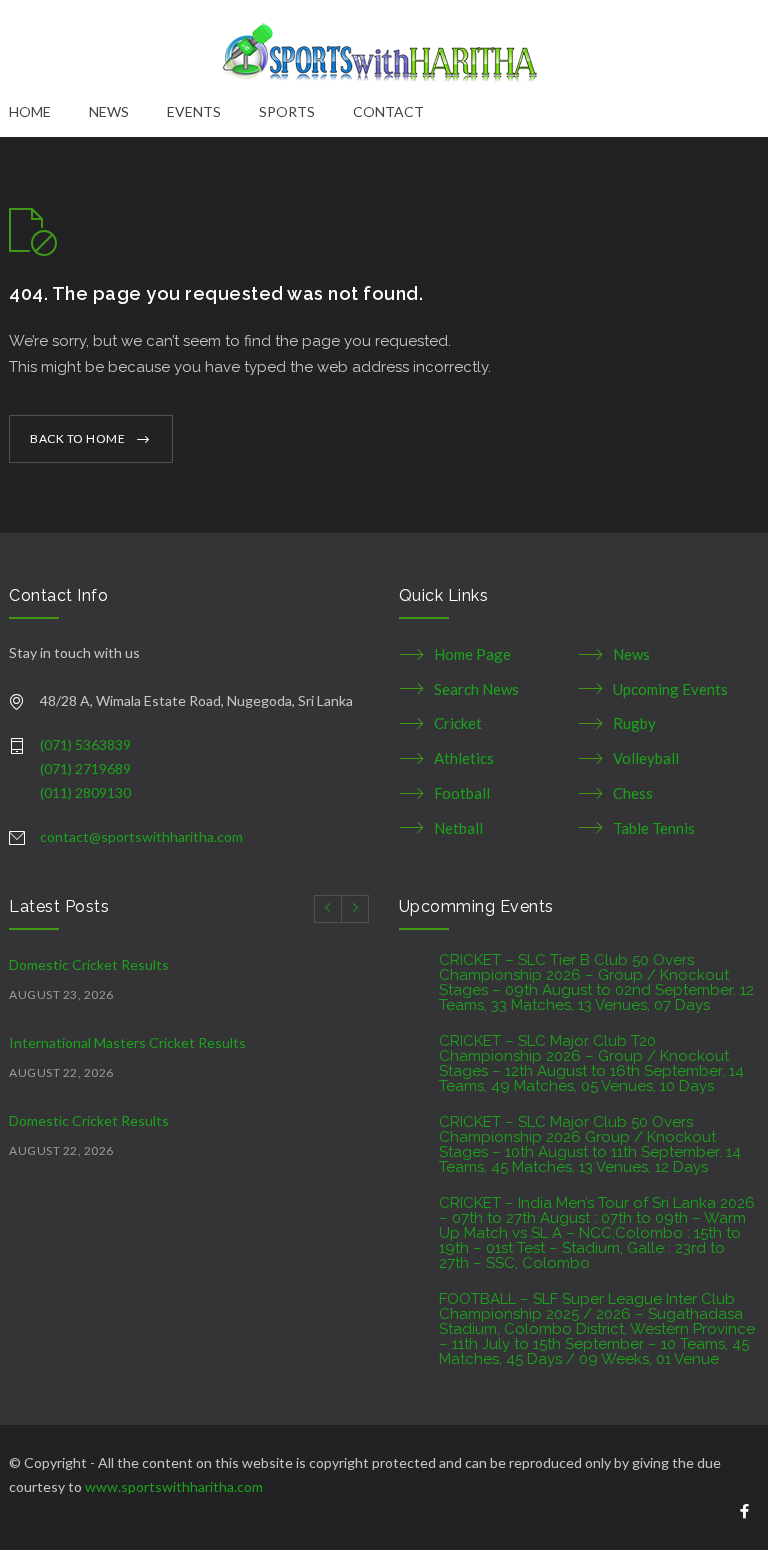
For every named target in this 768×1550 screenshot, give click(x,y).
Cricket (458, 723)
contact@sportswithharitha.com (141, 836)
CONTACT (388, 111)
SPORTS (287, 111)
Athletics (464, 758)
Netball (458, 828)
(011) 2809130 (85, 792)
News (631, 654)
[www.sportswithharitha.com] (384, 50)
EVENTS (194, 111)
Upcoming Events (670, 689)
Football (462, 793)
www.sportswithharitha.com (174, 1486)
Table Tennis (654, 828)
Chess (633, 793)
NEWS (109, 111)
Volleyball (646, 758)
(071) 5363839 (85, 744)
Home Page (472, 654)
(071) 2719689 (85, 768)
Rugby (634, 723)
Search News (476, 689)
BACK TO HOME (77, 438)
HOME (30, 111)
